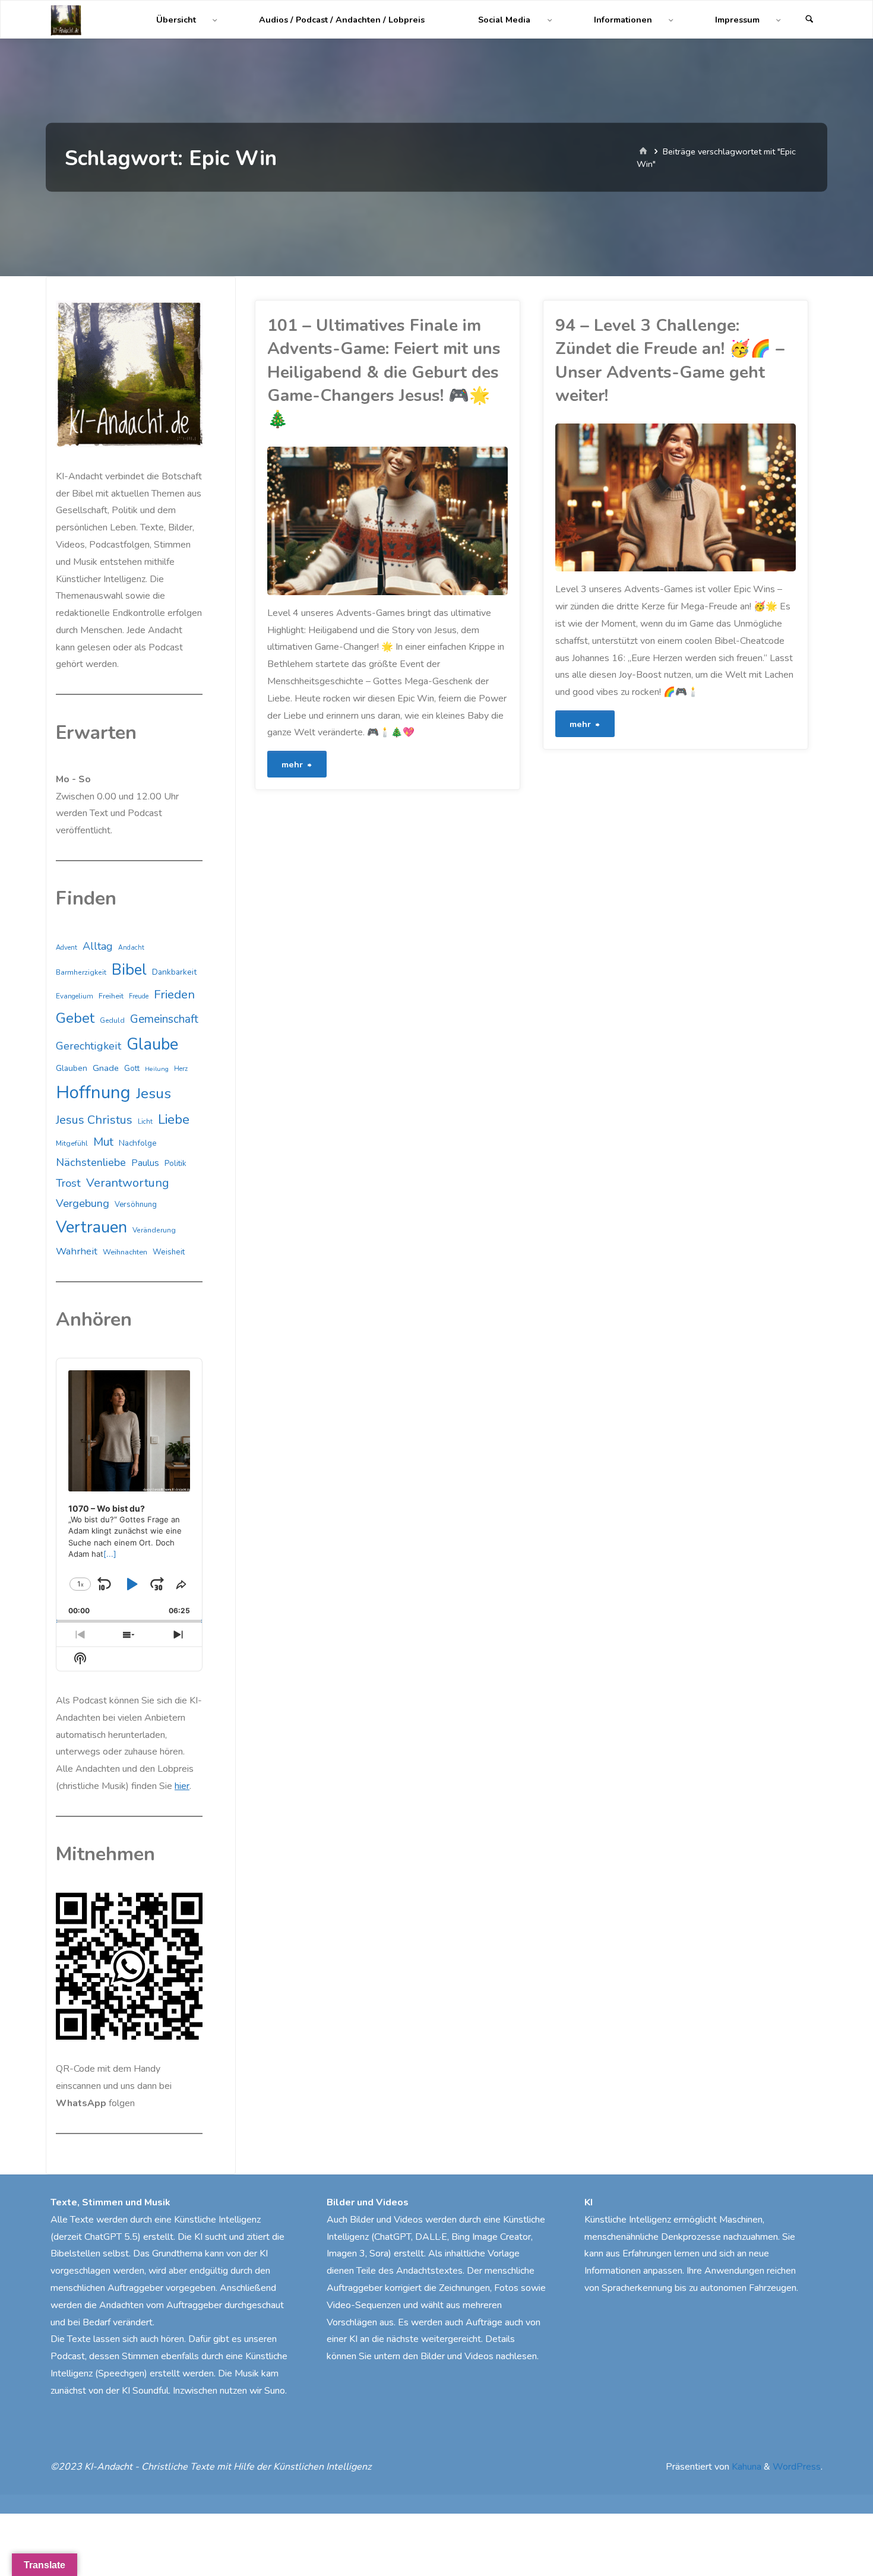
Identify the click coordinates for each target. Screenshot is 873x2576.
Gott (132, 1069)
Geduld (112, 1020)
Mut (103, 1142)
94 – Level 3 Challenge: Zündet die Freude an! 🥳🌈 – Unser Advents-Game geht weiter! (670, 361)
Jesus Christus (94, 1120)
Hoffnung (93, 1092)
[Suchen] (809, 20)
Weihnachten (125, 1252)
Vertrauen (91, 1227)
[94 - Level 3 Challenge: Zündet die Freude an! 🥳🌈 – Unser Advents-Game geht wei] (736, 498)
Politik (175, 1164)
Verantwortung (128, 1183)
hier (182, 1786)
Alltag (98, 946)
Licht (145, 1121)
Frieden (174, 994)
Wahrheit (77, 1251)
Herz (181, 1069)
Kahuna (745, 2467)
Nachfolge (138, 1143)
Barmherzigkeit (81, 972)
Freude (139, 996)
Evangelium (75, 996)
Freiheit (111, 996)
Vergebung (83, 1203)
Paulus (145, 1163)
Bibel (129, 970)
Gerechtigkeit (88, 1046)
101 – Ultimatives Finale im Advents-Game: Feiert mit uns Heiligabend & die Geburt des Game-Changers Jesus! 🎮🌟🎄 (384, 372)
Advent (67, 948)
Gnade (106, 1068)
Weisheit (169, 1252)
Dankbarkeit (174, 972)
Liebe (174, 1119)
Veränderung (154, 1230)
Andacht (131, 948)
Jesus (154, 1093)
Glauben (72, 1068)
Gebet (75, 1018)
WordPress (797, 2467)
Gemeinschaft (164, 1019)
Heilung (157, 1069)
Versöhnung (136, 1205)
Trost (68, 1183)
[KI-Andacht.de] (66, 20)
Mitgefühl (72, 1143)
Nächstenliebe (91, 1162)
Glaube (152, 1044)
